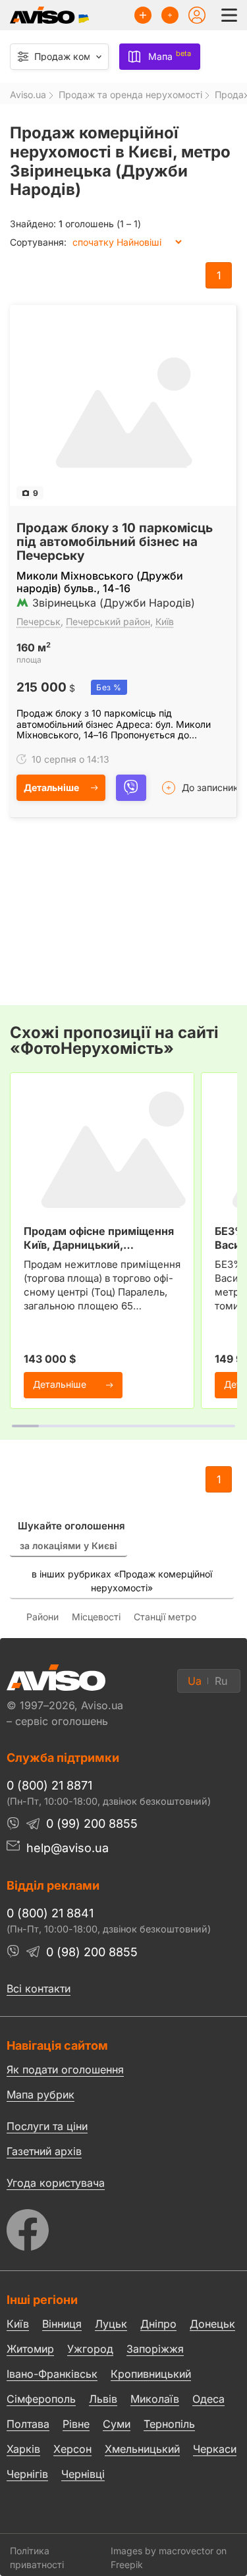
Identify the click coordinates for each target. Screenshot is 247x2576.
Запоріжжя (155, 2349)
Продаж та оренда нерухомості (130, 95)
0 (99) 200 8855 (92, 1823)
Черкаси (215, 2449)
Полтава (28, 2424)
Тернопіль (169, 2424)
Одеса (208, 2399)
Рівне (76, 2424)
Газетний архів (44, 2151)
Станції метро (165, 1617)
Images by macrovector (162, 2551)
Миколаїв (155, 2399)
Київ (165, 621)
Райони (42, 1617)
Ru (221, 1681)
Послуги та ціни (47, 2125)
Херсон (72, 2449)
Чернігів (27, 2474)
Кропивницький (151, 2374)
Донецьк (212, 2324)
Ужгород (90, 2349)
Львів (103, 2399)
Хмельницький (142, 2449)
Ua (195, 1681)
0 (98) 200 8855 (92, 1952)
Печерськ (39, 621)
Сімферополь (41, 2399)
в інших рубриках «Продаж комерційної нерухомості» (122, 1581)
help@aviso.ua (68, 1848)
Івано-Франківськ (52, 2374)
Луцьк (111, 2324)
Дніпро (158, 2324)
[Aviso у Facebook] (123, 2227)
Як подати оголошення (65, 2069)
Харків (23, 2449)
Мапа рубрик (41, 2095)
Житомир (30, 2349)
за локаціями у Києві (69, 1546)
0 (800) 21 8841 (50, 1913)
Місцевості (96, 1617)
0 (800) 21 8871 (49, 1785)
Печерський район (108, 621)
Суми (117, 2424)
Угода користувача (56, 2182)
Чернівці (83, 2475)
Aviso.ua (28, 95)
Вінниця (62, 2324)
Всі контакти (39, 1988)
